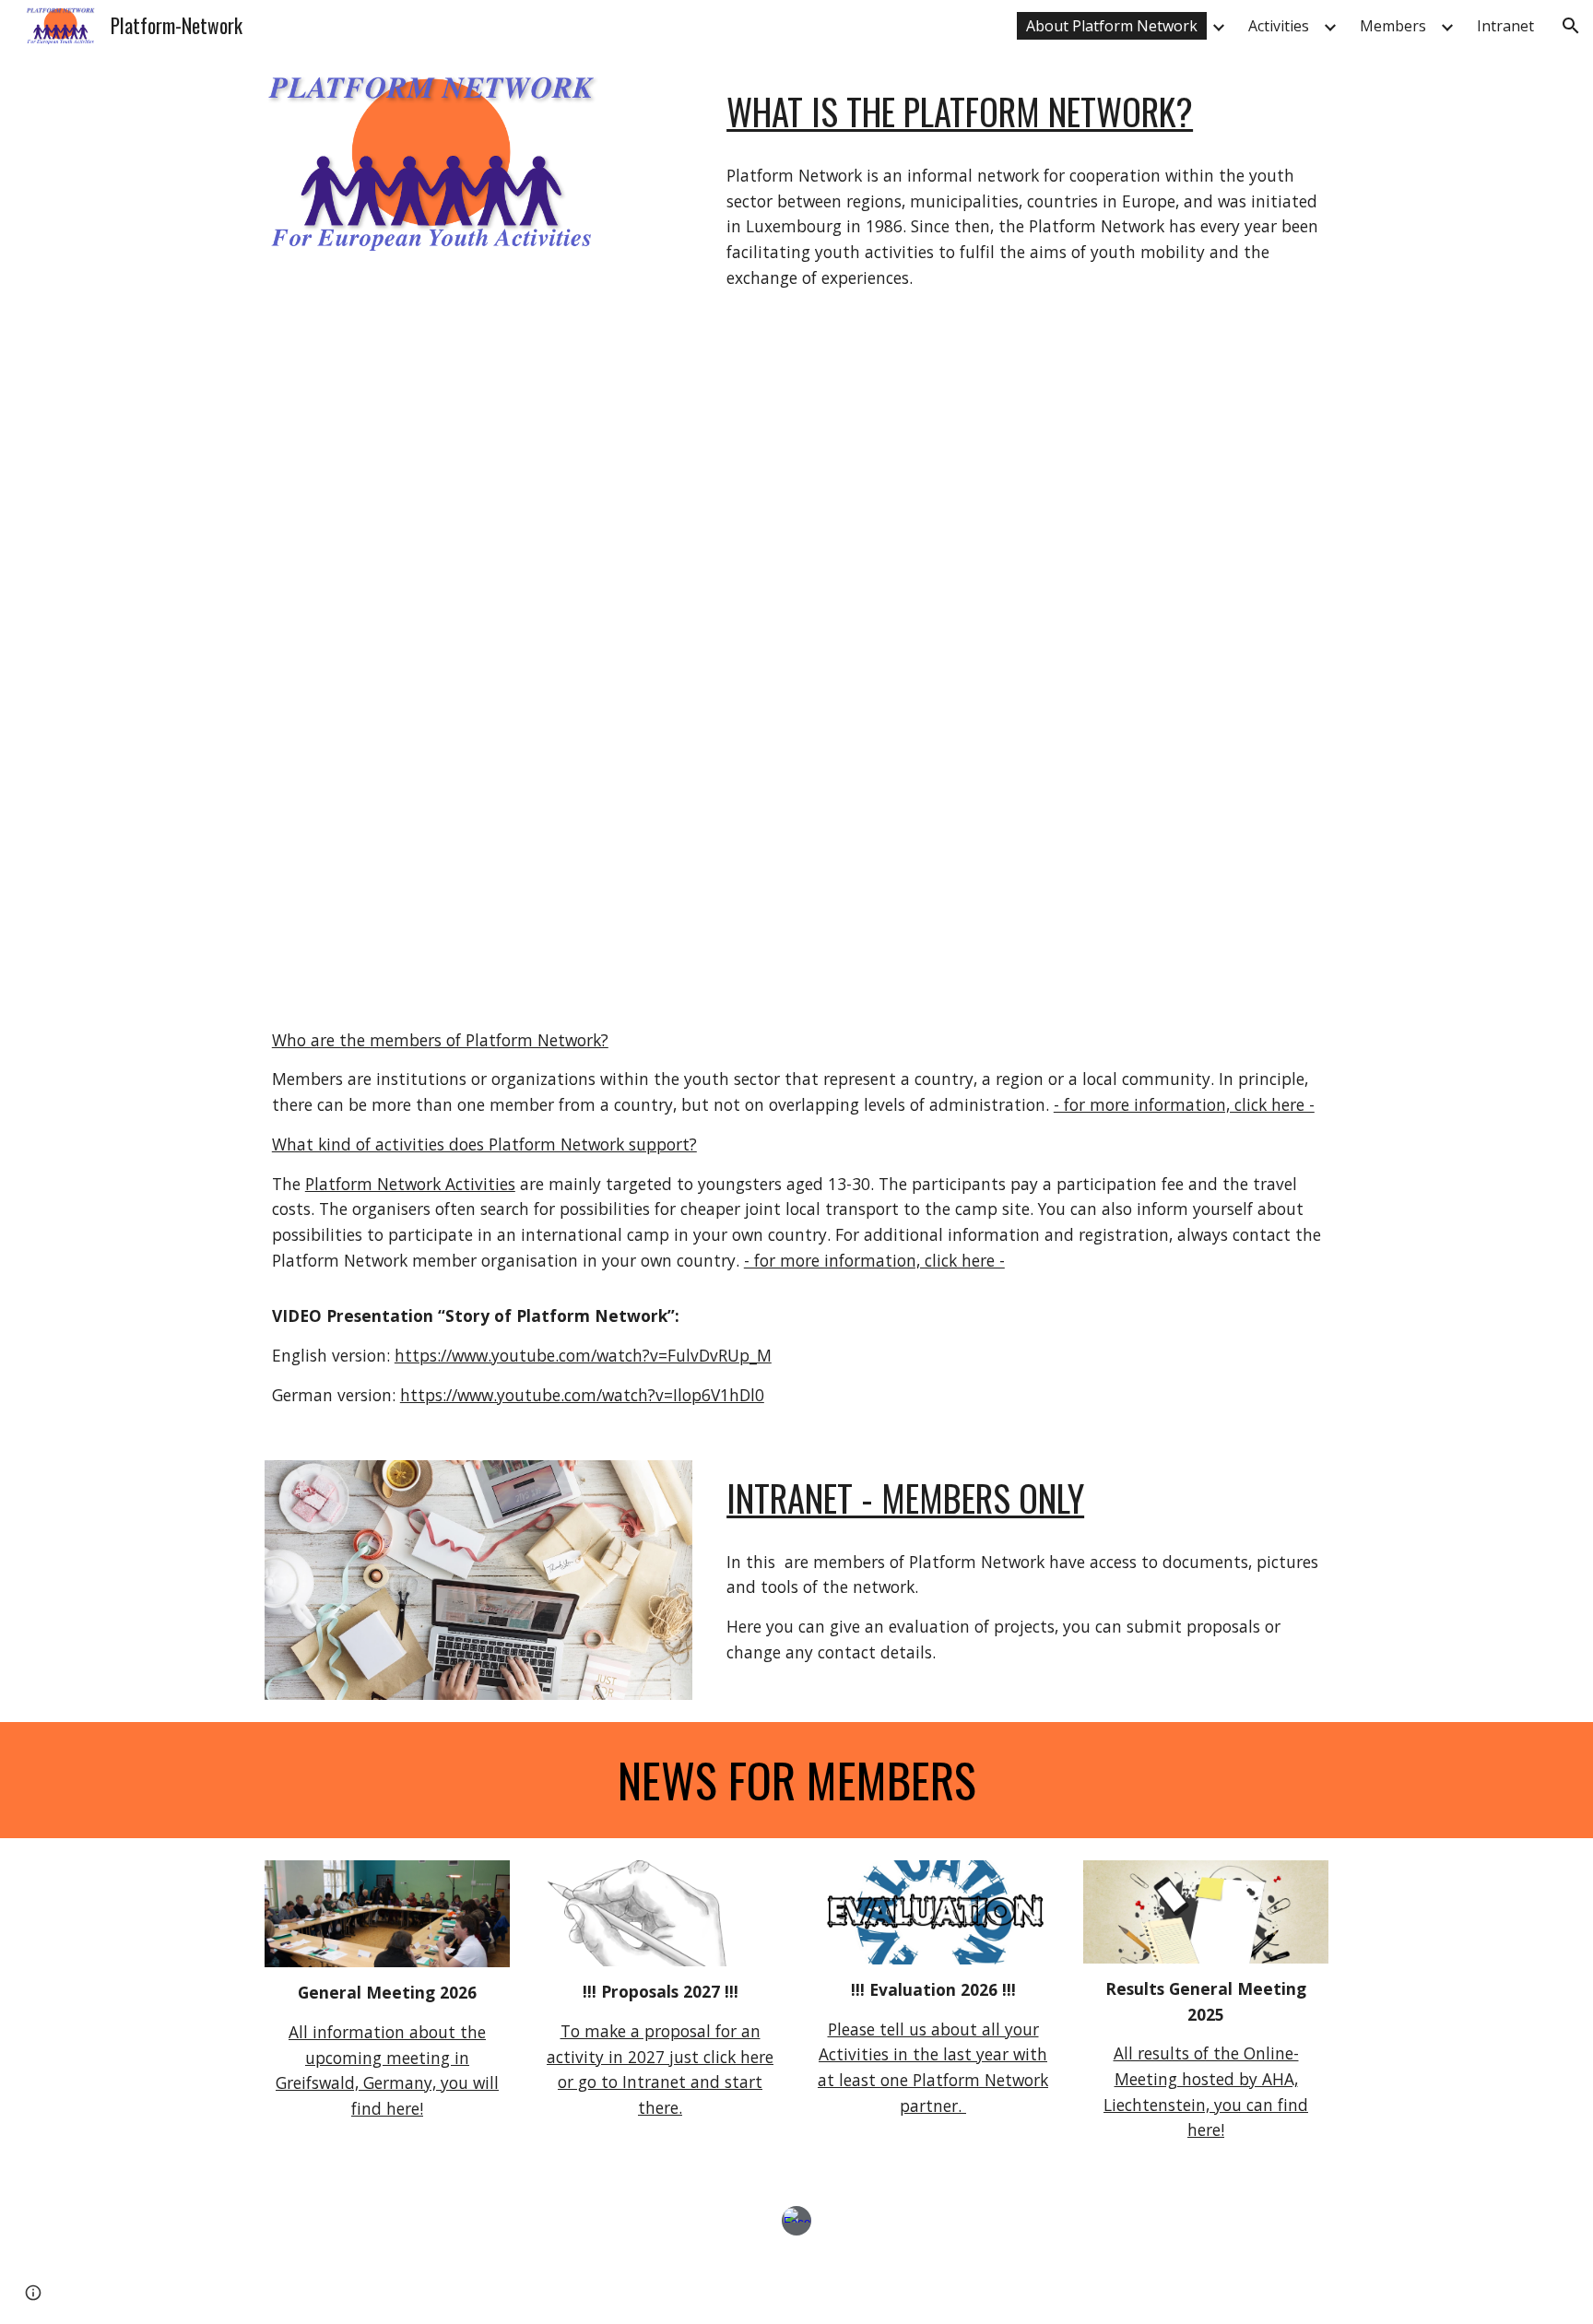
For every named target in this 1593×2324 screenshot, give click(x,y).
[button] (1571, 26)
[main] (1024, 112)
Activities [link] (1279, 26)
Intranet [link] (1505, 26)
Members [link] (1393, 26)
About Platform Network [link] (1112, 26)
